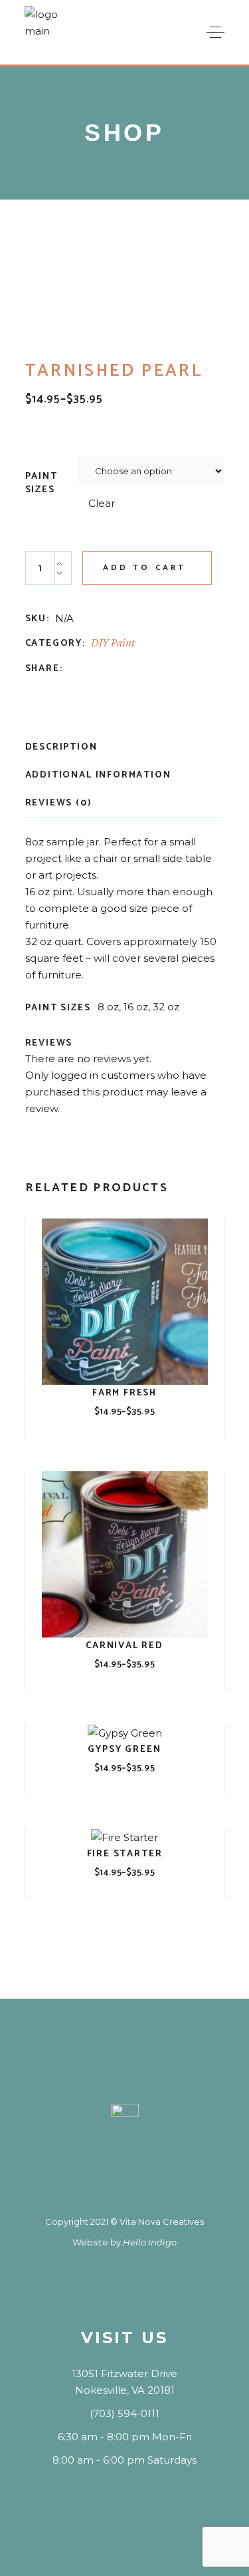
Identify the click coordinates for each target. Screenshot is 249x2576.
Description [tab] (61, 747)
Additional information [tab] (98, 775)
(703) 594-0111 (124, 2413)
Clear (102, 503)
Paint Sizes (41, 484)
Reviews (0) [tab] (59, 803)
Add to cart (145, 568)
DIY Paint (113, 643)
